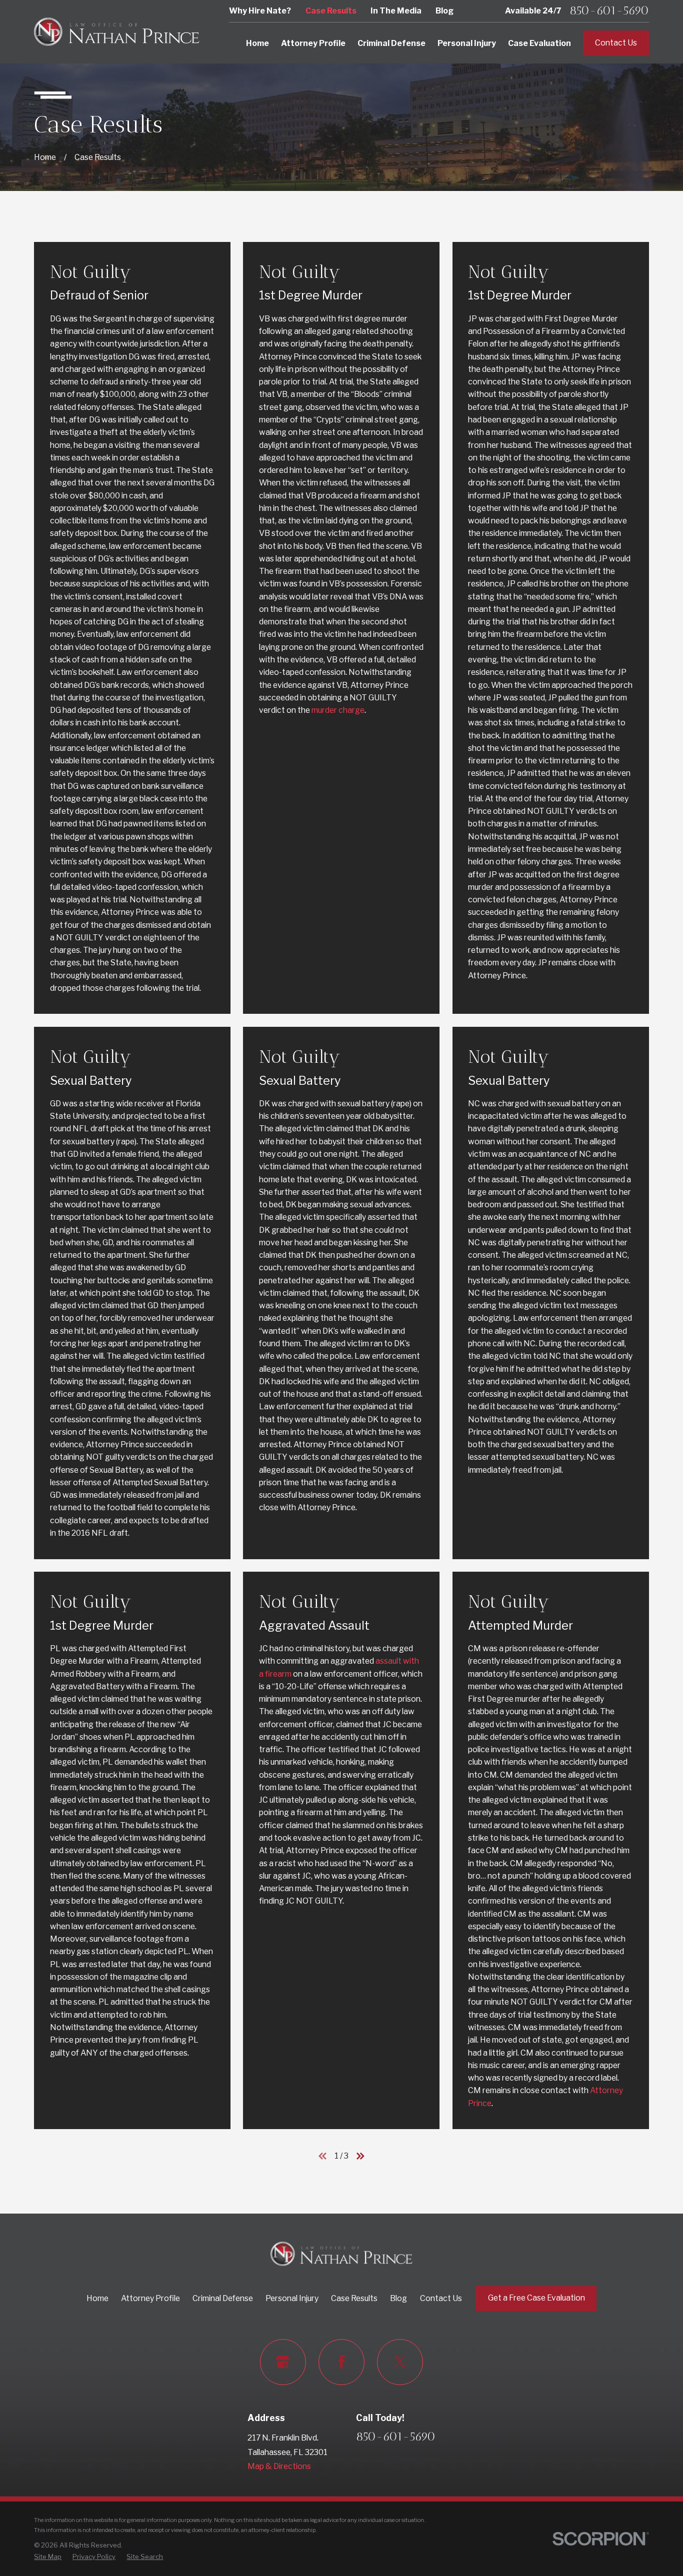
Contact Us (616, 43)
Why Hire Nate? (260, 11)
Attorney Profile (150, 2298)
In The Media (396, 11)
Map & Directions (279, 2466)
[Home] (116, 32)
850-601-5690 (609, 11)
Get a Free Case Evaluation (536, 2298)
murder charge (338, 710)
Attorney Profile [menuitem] (313, 43)
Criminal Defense (223, 2298)
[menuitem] (48, 2557)
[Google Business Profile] (283, 2362)
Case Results (331, 11)
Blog (444, 11)
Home (97, 2298)
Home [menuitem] (257, 43)
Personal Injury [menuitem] (467, 43)
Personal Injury (292, 2298)
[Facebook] (341, 2362)
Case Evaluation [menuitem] (539, 43)
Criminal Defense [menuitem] (391, 43)
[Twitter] (400, 2362)
